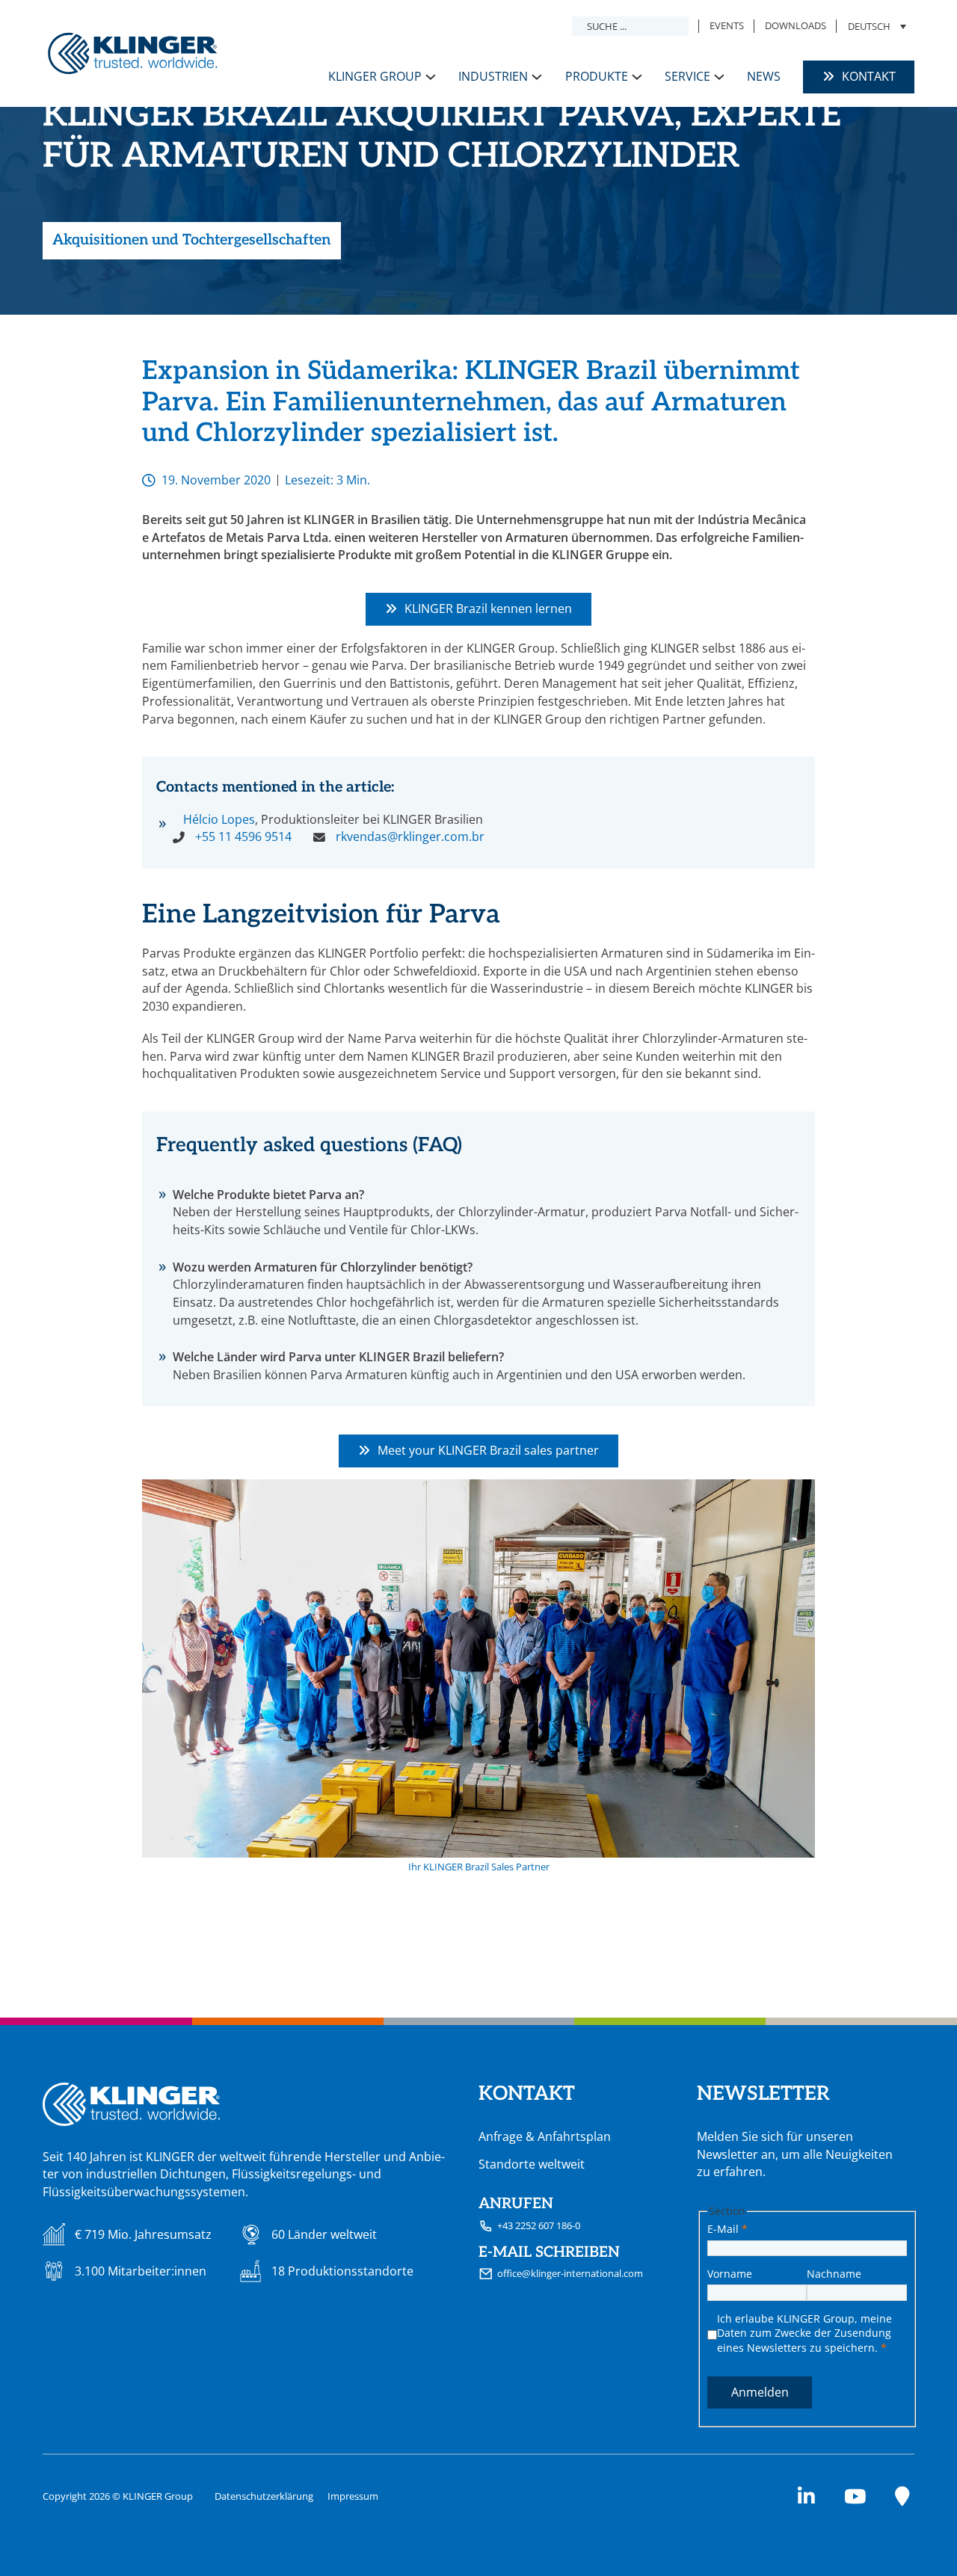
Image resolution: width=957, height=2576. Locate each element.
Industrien (493, 76)
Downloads (796, 25)
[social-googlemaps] (902, 2497)
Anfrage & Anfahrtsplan (545, 2136)
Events (727, 25)
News (764, 76)
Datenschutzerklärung (264, 2496)
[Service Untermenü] (719, 77)
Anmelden (760, 2392)
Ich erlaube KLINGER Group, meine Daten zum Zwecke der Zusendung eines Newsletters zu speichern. (804, 2333)
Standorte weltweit (532, 2164)
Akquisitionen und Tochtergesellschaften (191, 240)
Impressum (353, 2496)
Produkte (597, 76)
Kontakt (869, 76)
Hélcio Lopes (219, 819)
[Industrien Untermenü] (537, 77)
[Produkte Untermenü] (637, 77)
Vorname (730, 2274)
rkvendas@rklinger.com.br (410, 836)
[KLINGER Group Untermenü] (431, 77)
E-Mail (727, 2229)
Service (687, 76)
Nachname (834, 2274)
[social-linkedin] (806, 2497)
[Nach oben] (908, 2535)
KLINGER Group (375, 76)
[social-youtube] (855, 2497)
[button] (876, 26)
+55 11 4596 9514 (243, 836)
